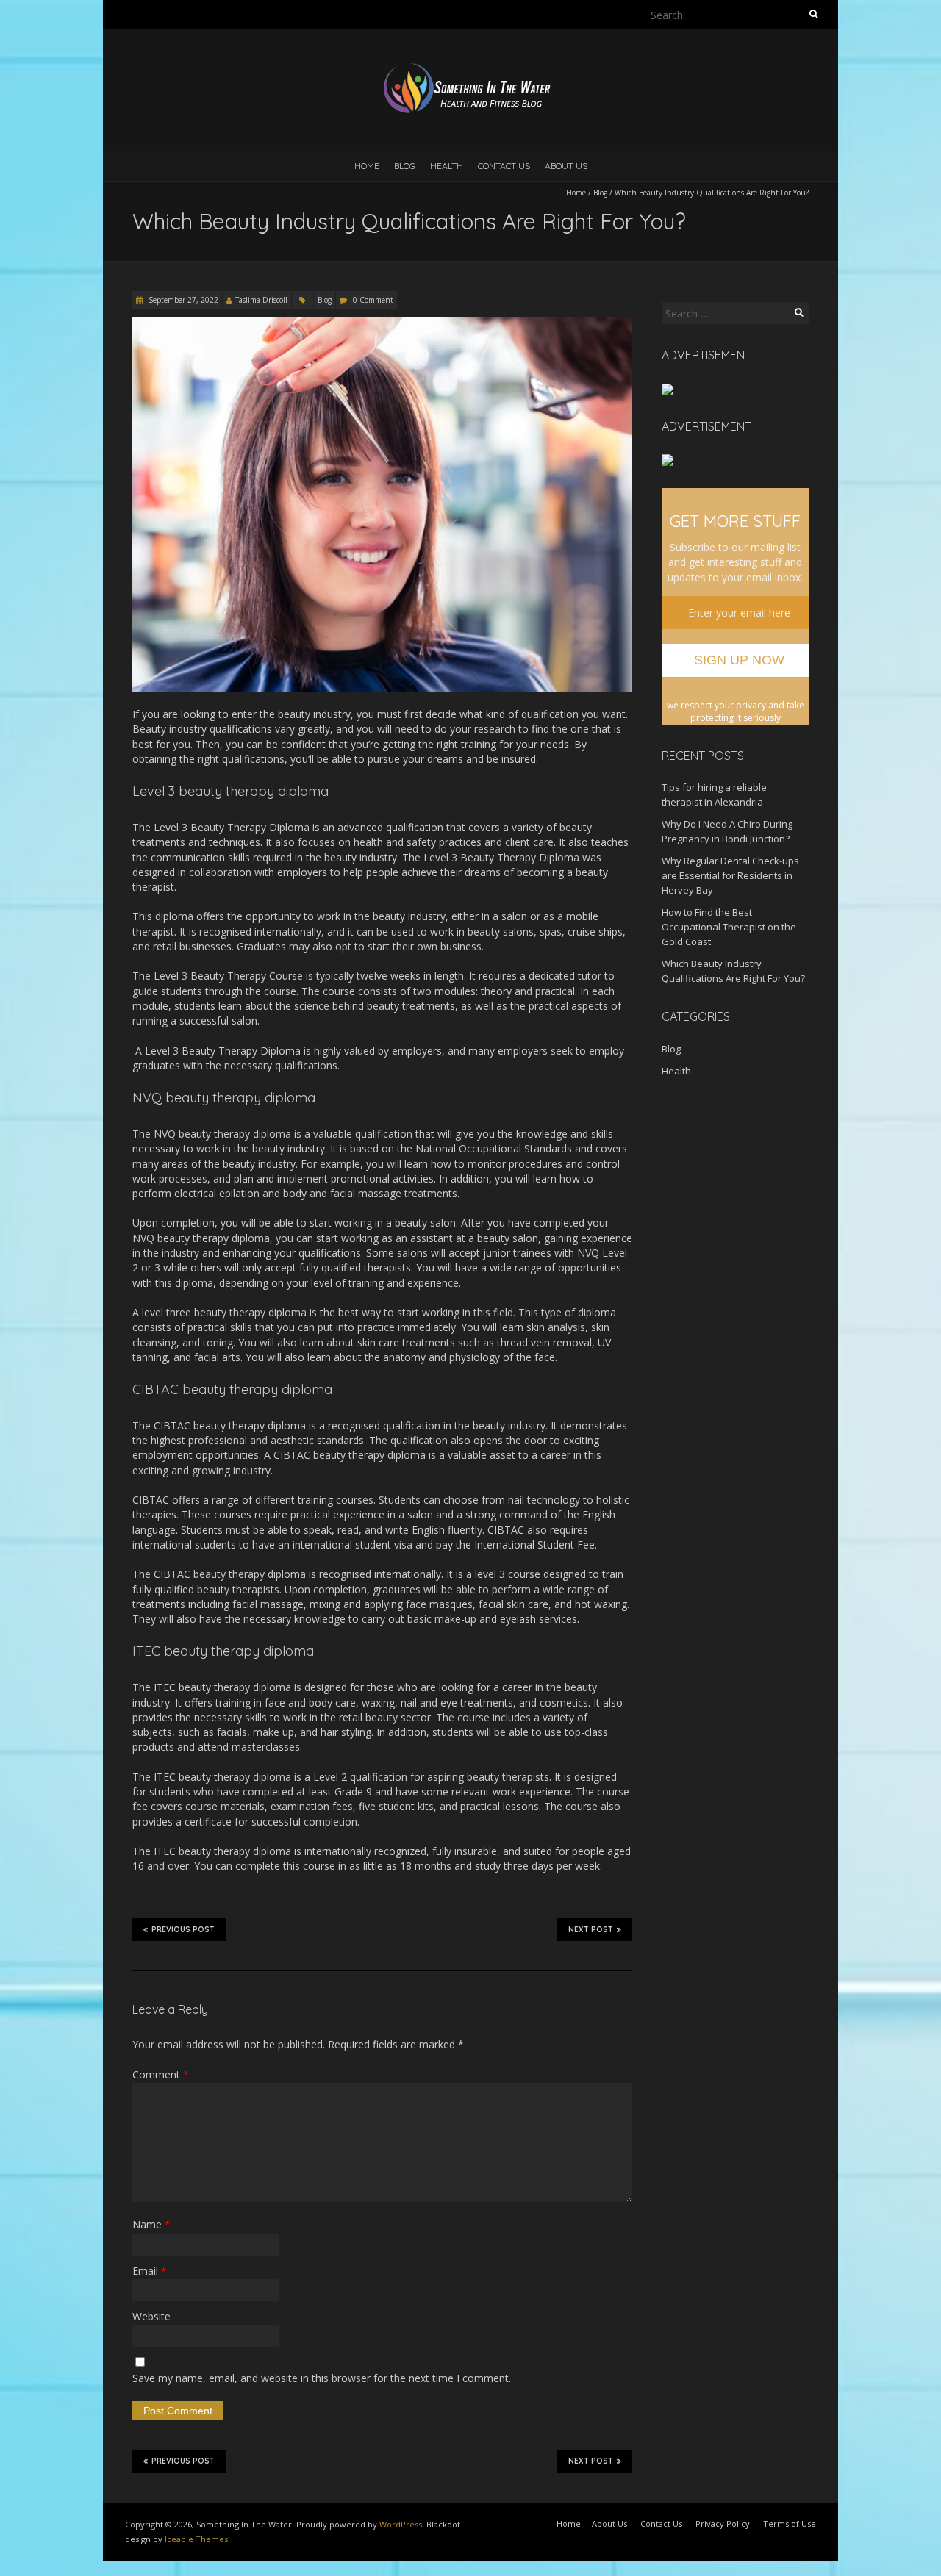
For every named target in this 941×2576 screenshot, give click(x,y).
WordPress (401, 2524)
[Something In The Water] (470, 66)
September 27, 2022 (182, 300)
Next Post (591, 1930)
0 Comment (373, 300)
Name (151, 2224)
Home (367, 166)
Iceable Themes (196, 2539)
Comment (160, 2074)
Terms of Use (790, 2523)
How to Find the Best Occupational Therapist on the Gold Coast (729, 927)
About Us (566, 166)
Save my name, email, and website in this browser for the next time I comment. (322, 2378)
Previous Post (183, 1930)
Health (447, 166)
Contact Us (504, 166)
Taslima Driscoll (261, 300)
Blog (405, 166)
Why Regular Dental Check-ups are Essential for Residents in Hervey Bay (730, 875)
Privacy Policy (723, 2523)
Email (149, 2271)
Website (151, 2316)
